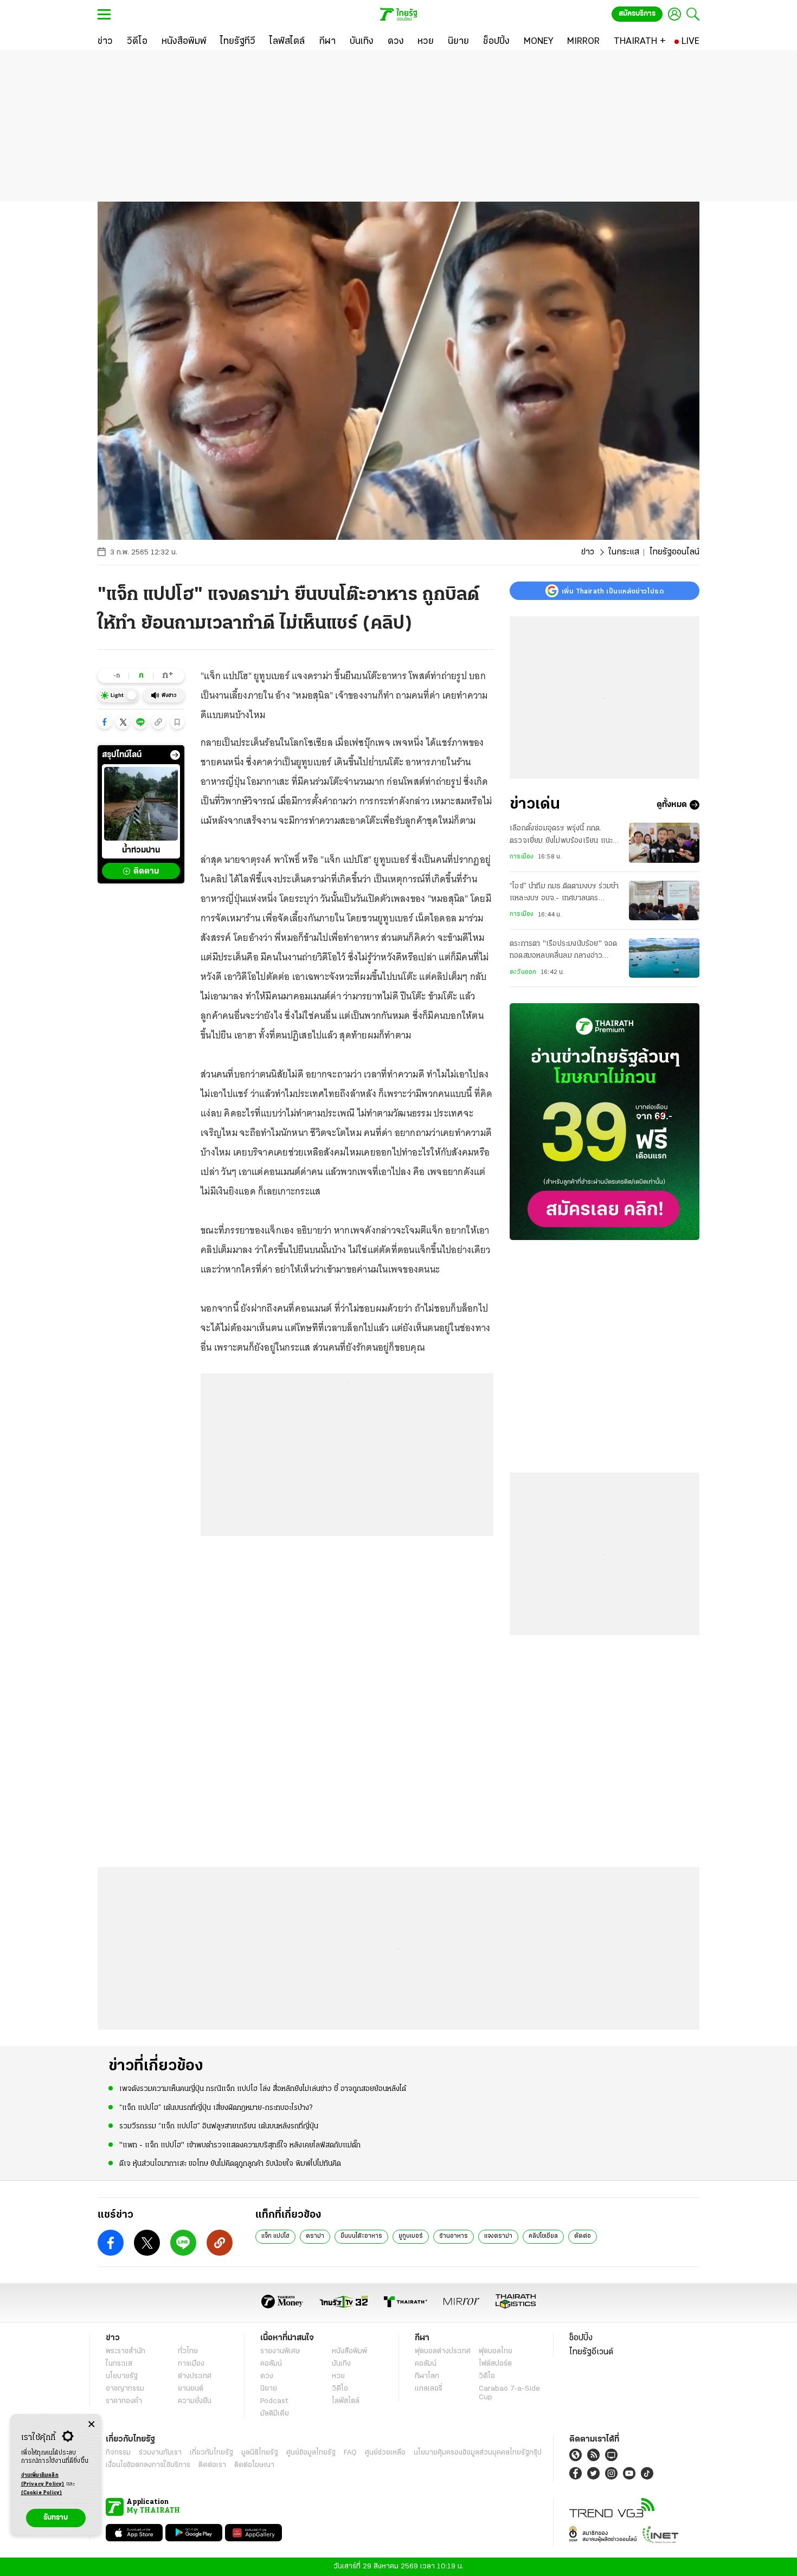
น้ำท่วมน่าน (141, 851)
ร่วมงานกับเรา (160, 2453)
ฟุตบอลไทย (496, 2351)
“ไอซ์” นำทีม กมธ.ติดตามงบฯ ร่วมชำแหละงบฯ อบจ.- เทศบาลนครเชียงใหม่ (564, 894)
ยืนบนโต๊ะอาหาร (361, 2236)
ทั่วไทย (188, 2351)
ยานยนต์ (191, 2389)
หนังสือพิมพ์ (349, 2351)
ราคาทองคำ (124, 2401)
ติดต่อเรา (212, 2465)
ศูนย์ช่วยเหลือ (385, 2453)
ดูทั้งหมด (672, 805)
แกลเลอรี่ (429, 2389)
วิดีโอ (340, 2389)
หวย (338, 2376)
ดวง (267, 2376)
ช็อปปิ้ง (581, 2338)
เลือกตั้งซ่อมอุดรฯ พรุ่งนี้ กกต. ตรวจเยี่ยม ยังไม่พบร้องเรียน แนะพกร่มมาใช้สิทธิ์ (561, 836)
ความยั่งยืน (195, 2401)
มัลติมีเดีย (275, 2414)
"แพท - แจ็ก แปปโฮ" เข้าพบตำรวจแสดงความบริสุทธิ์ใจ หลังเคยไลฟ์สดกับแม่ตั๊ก (240, 2145)
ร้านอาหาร (454, 2236)
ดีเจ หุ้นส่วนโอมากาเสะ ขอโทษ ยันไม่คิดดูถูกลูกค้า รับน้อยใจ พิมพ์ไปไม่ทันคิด (230, 2164)
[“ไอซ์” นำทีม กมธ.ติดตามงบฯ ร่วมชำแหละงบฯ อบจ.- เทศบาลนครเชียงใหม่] (664, 900)
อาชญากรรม (125, 2389)
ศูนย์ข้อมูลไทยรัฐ (311, 2453)
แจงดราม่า (498, 2236)
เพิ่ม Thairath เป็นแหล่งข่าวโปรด (613, 591)
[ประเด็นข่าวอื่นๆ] (175, 755)
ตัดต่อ (583, 2236)
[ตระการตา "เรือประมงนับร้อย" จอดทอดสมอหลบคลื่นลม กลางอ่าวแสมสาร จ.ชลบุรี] (664, 958)
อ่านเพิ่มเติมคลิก (43, 2480)
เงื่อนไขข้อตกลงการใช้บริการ (148, 2465)
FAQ (350, 2453)
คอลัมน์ (271, 2364)
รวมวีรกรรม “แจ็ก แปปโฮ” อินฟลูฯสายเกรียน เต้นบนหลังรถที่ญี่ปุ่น (219, 2126)
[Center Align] (91, 2425)
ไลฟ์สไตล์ (346, 2401)
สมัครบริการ (637, 14)
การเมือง (522, 857)
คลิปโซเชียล (543, 2236)
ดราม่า (315, 2236)
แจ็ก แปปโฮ (275, 2236)
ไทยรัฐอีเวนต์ (591, 2352)
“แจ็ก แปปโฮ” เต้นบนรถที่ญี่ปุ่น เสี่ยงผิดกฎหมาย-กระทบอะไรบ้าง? (216, 2108)
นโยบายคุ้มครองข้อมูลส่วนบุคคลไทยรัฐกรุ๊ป (478, 2453)
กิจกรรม (118, 2453)
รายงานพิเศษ (280, 2351)
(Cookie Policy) (42, 2493)
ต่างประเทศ (195, 2376)
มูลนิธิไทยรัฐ (260, 2453)
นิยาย (269, 2389)
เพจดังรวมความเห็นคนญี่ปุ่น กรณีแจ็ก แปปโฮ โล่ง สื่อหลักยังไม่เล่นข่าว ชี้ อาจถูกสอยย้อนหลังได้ (263, 2089)
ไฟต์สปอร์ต (495, 2364)
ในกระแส (624, 552)
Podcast (274, 2401)
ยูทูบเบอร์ (411, 2236)
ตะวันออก (523, 972)
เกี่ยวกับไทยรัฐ (211, 2453)
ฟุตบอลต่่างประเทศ (443, 2351)
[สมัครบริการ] (605, 1122)
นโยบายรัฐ (122, 2376)
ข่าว (588, 552)
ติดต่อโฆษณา (254, 2465)
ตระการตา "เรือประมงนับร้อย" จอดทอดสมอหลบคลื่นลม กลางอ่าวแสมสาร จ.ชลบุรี (564, 951)
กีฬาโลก (427, 2376)
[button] (105, 722)
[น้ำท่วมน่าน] (141, 804)
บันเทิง (341, 2364)
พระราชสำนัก (126, 2351)
